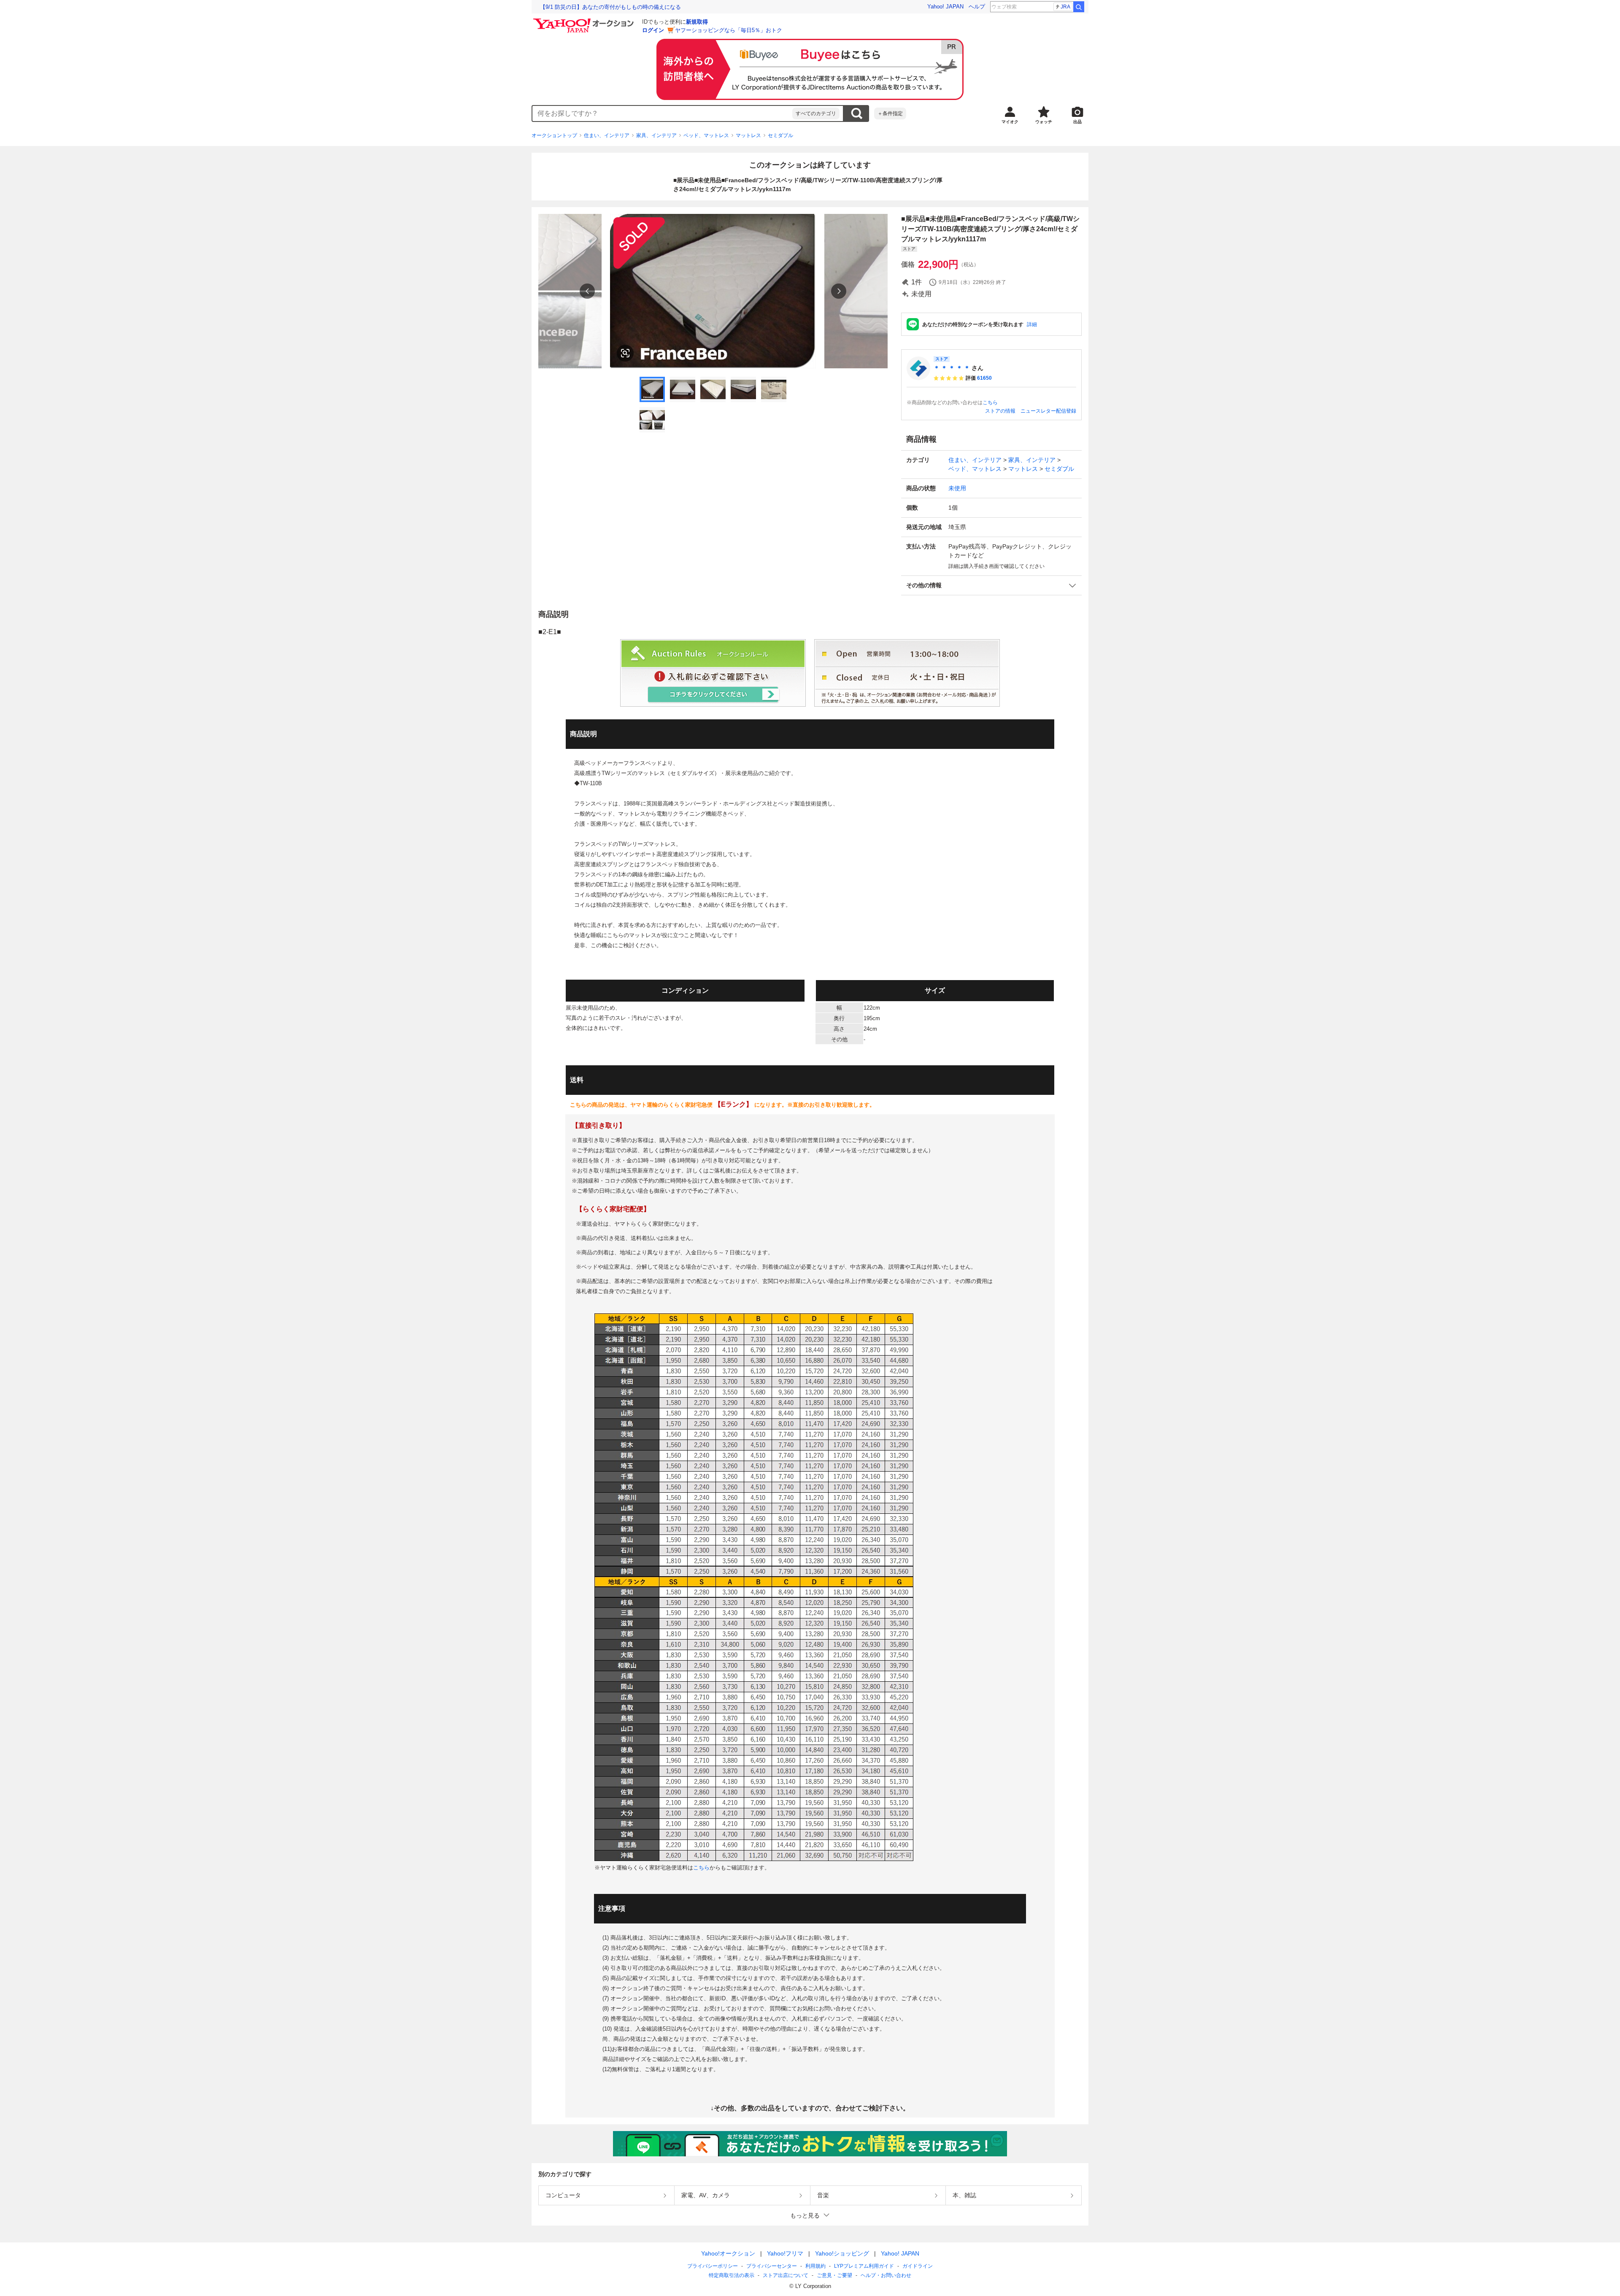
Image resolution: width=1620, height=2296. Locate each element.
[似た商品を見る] (625, 353)
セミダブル (780, 135)
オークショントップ (554, 135)
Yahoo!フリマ (785, 2253)
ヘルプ (977, 7)
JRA (1065, 7)
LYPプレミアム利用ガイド (864, 2266)
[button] (991, 585)
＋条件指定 (890, 113)
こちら (990, 402)
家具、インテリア (656, 135)
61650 (984, 378)
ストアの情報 (1000, 411)
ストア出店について (786, 2275)
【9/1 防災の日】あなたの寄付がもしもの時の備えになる (610, 7)
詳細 (1032, 324)
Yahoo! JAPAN (945, 7)
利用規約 (815, 2266)
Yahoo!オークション (728, 2253)
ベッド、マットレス (706, 135)
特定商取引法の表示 (732, 2275)
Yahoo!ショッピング (842, 2253)
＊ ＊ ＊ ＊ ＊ (952, 368)
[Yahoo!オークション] (585, 21)
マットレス (748, 135)
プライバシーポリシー (713, 2266)
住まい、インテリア (607, 135)
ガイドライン (918, 2266)
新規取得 (697, 22)
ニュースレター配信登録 (1048, 411)
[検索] (1079, 7)
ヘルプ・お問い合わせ (886, 2275)
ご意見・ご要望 (834, 2275)
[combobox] (662, 113)
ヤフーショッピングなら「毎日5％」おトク (729, 30)
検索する (856, 113)
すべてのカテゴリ (816, 113)
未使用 (957, 488)
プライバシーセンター (772, 2266)
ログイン (653, 30)
